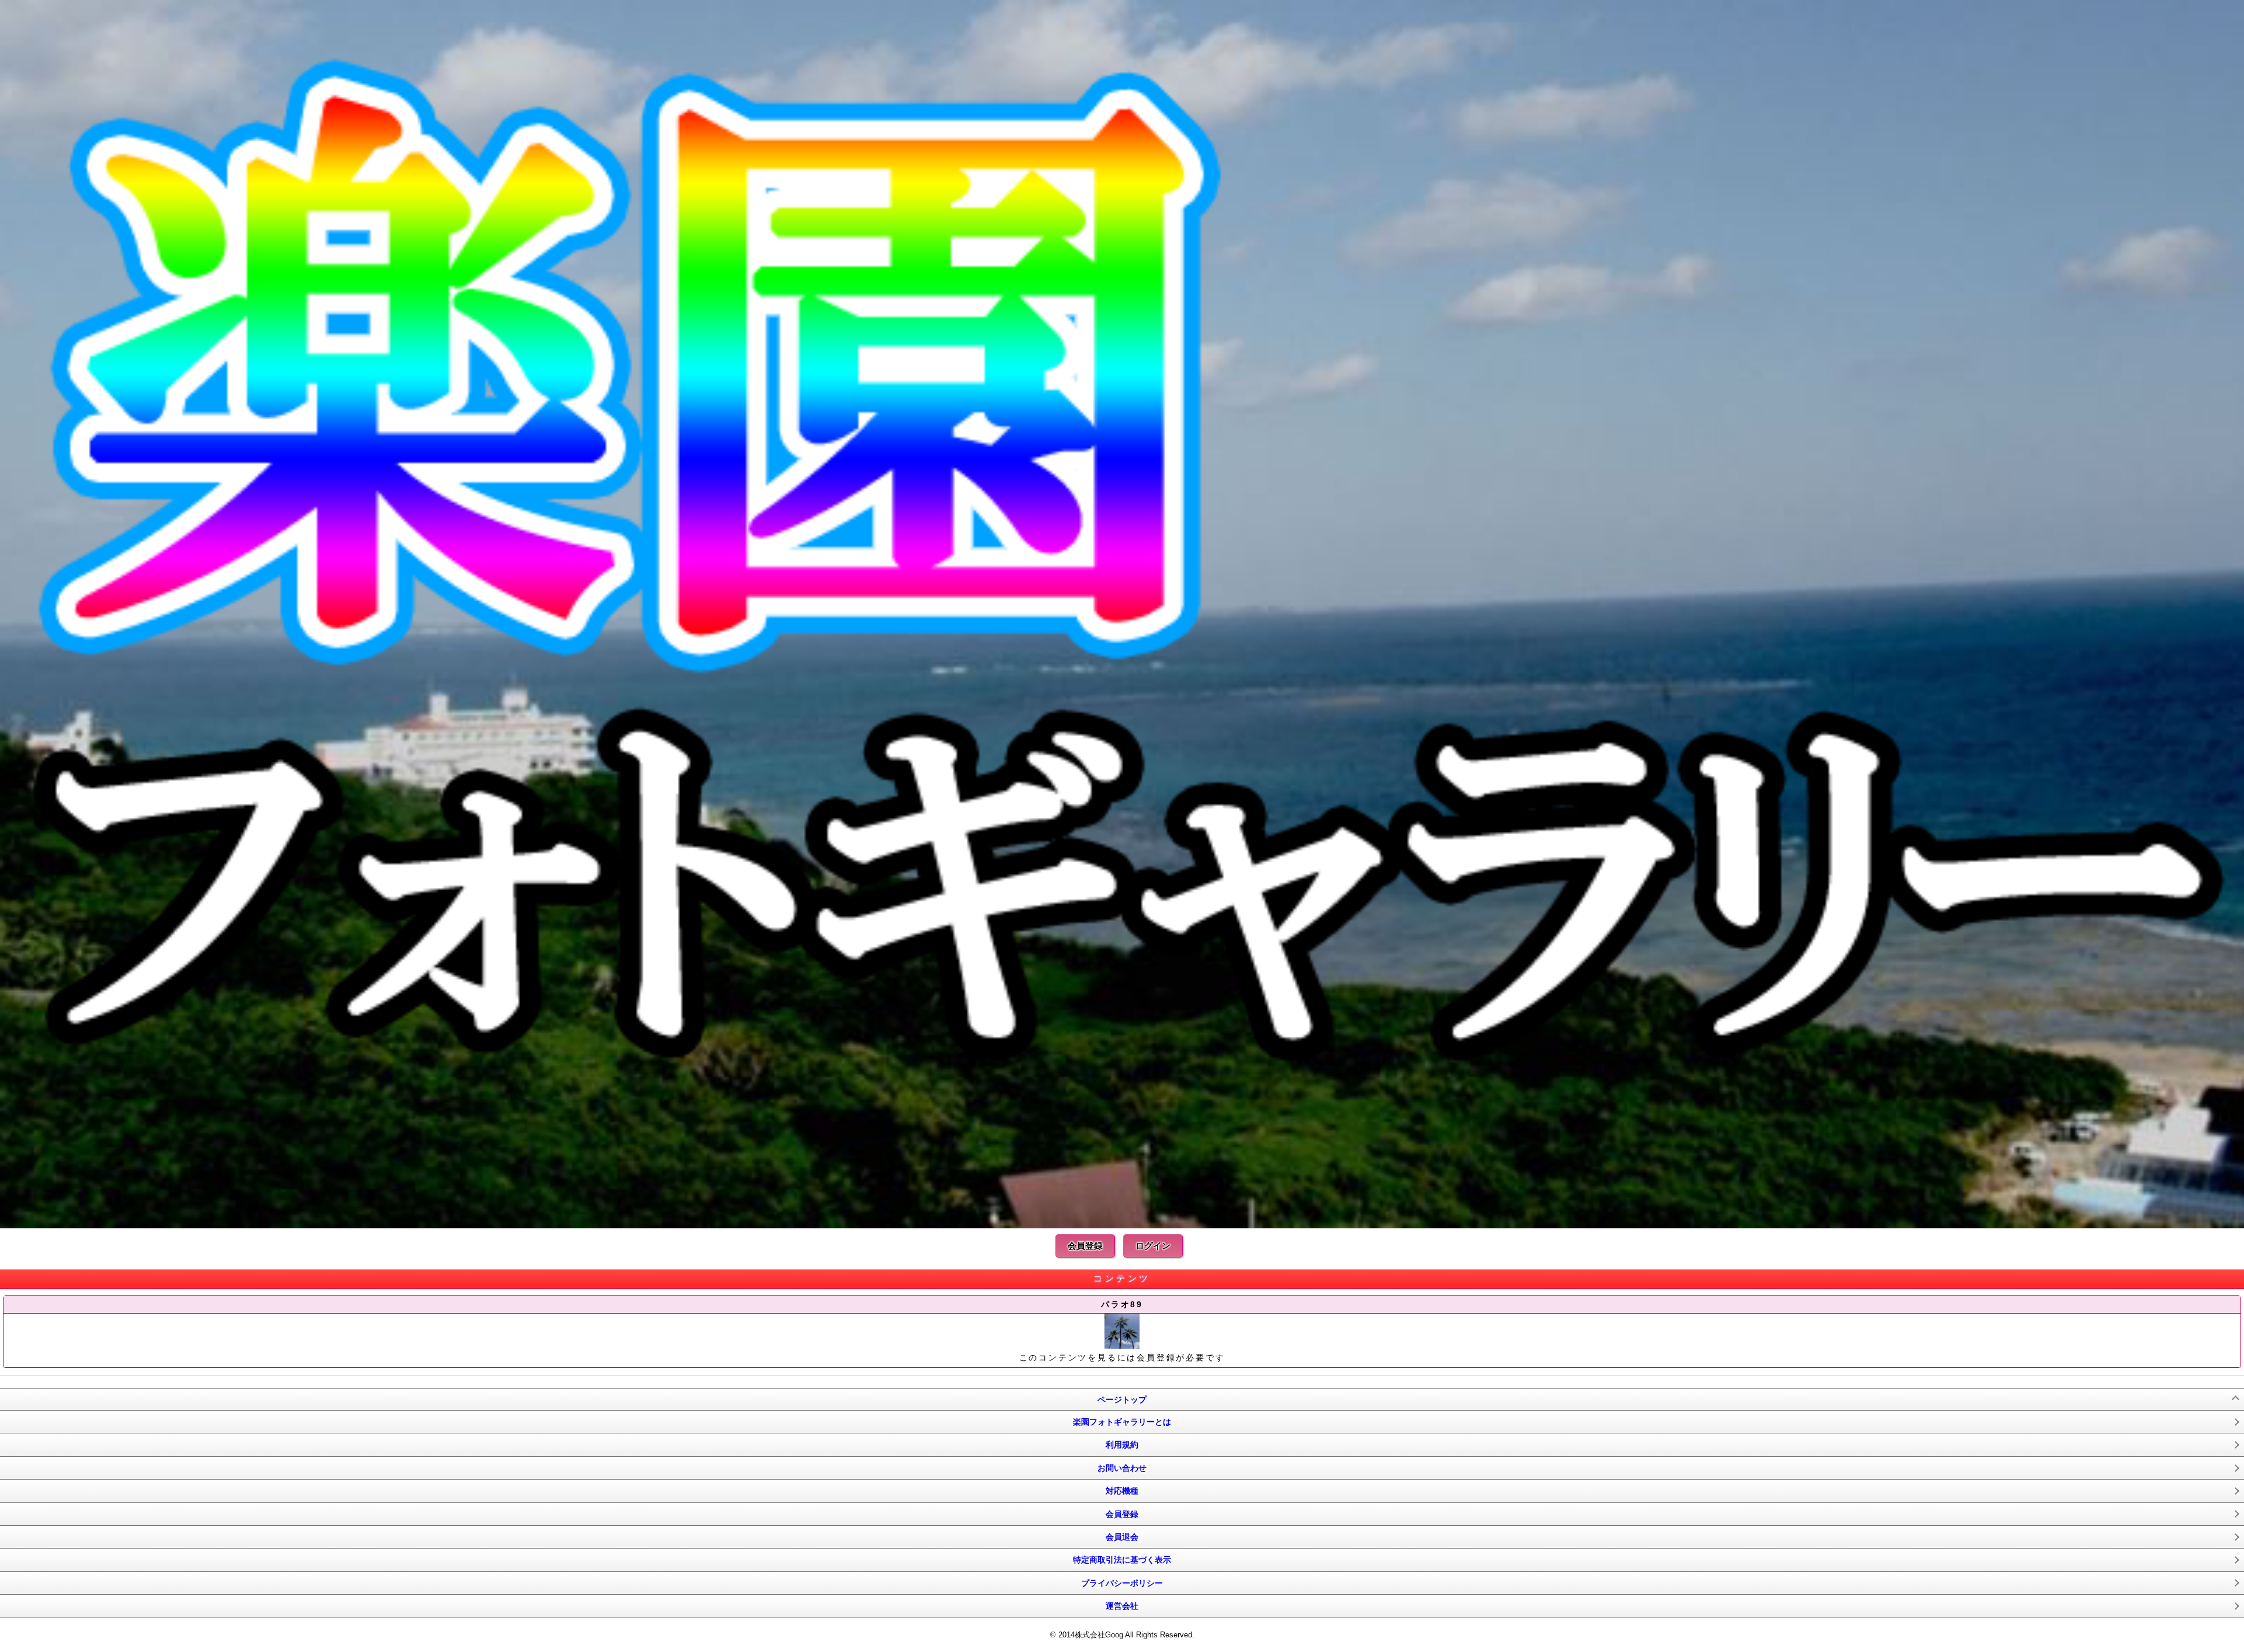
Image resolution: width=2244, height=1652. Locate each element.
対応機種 (1122, 1491)
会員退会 (1122, 1537)
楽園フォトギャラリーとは (1122, 1422)
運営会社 (1122, 1606)
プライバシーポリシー (1122, 1583)
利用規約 (1122, 1445)
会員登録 (1085, 1246)
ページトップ (1122, 1400)
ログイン (1153, 1246)
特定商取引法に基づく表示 (1122, 1560)
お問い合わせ (1122, 1468)
